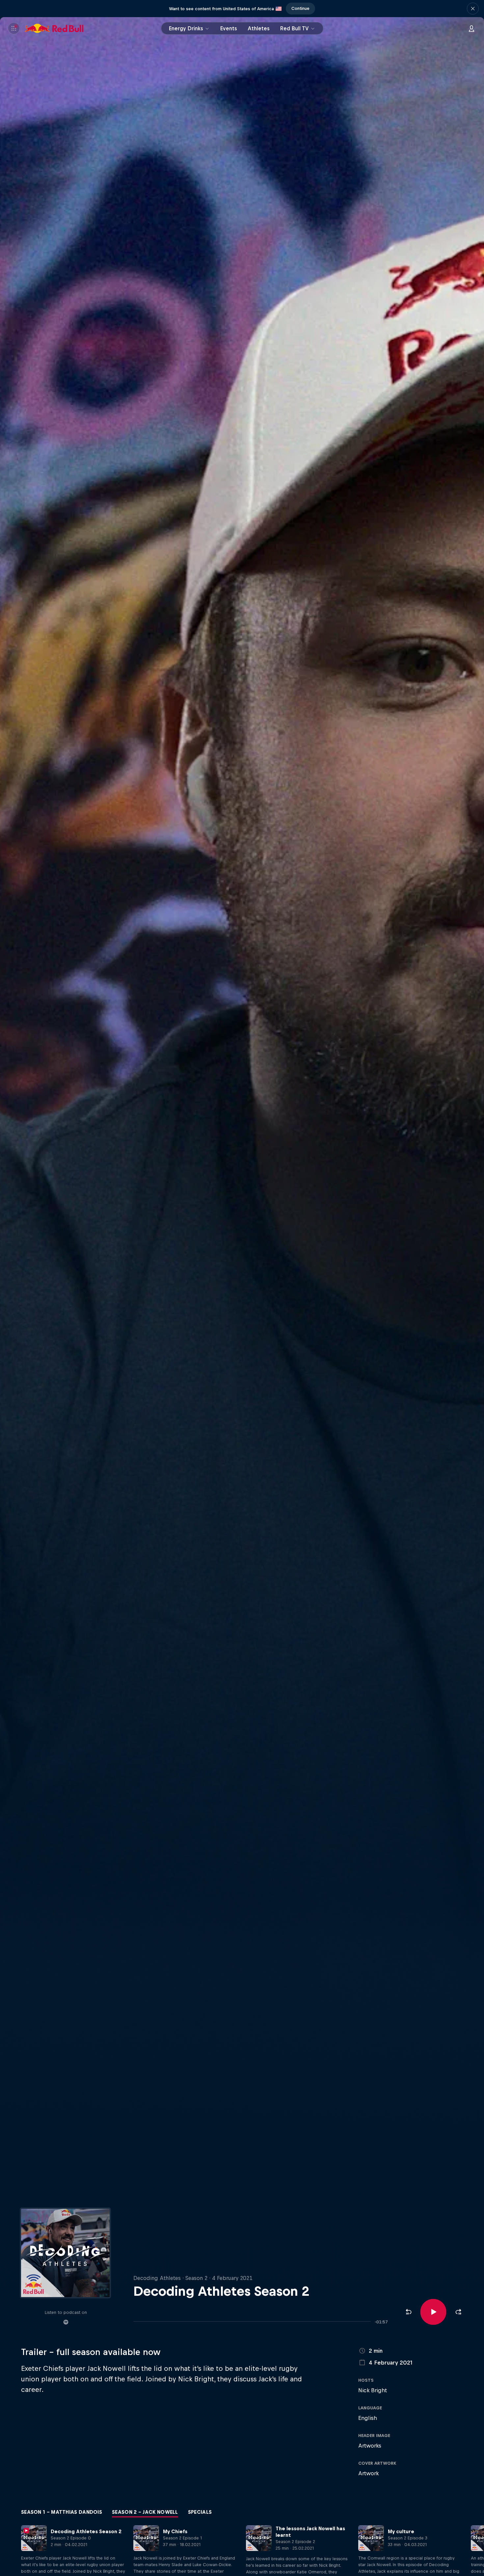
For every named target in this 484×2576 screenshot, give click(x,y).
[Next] (476, 2557)
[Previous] (8, 2557)
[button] (473, 9)
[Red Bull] (54, 28)
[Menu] (14, 28)
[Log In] (471, 28)
